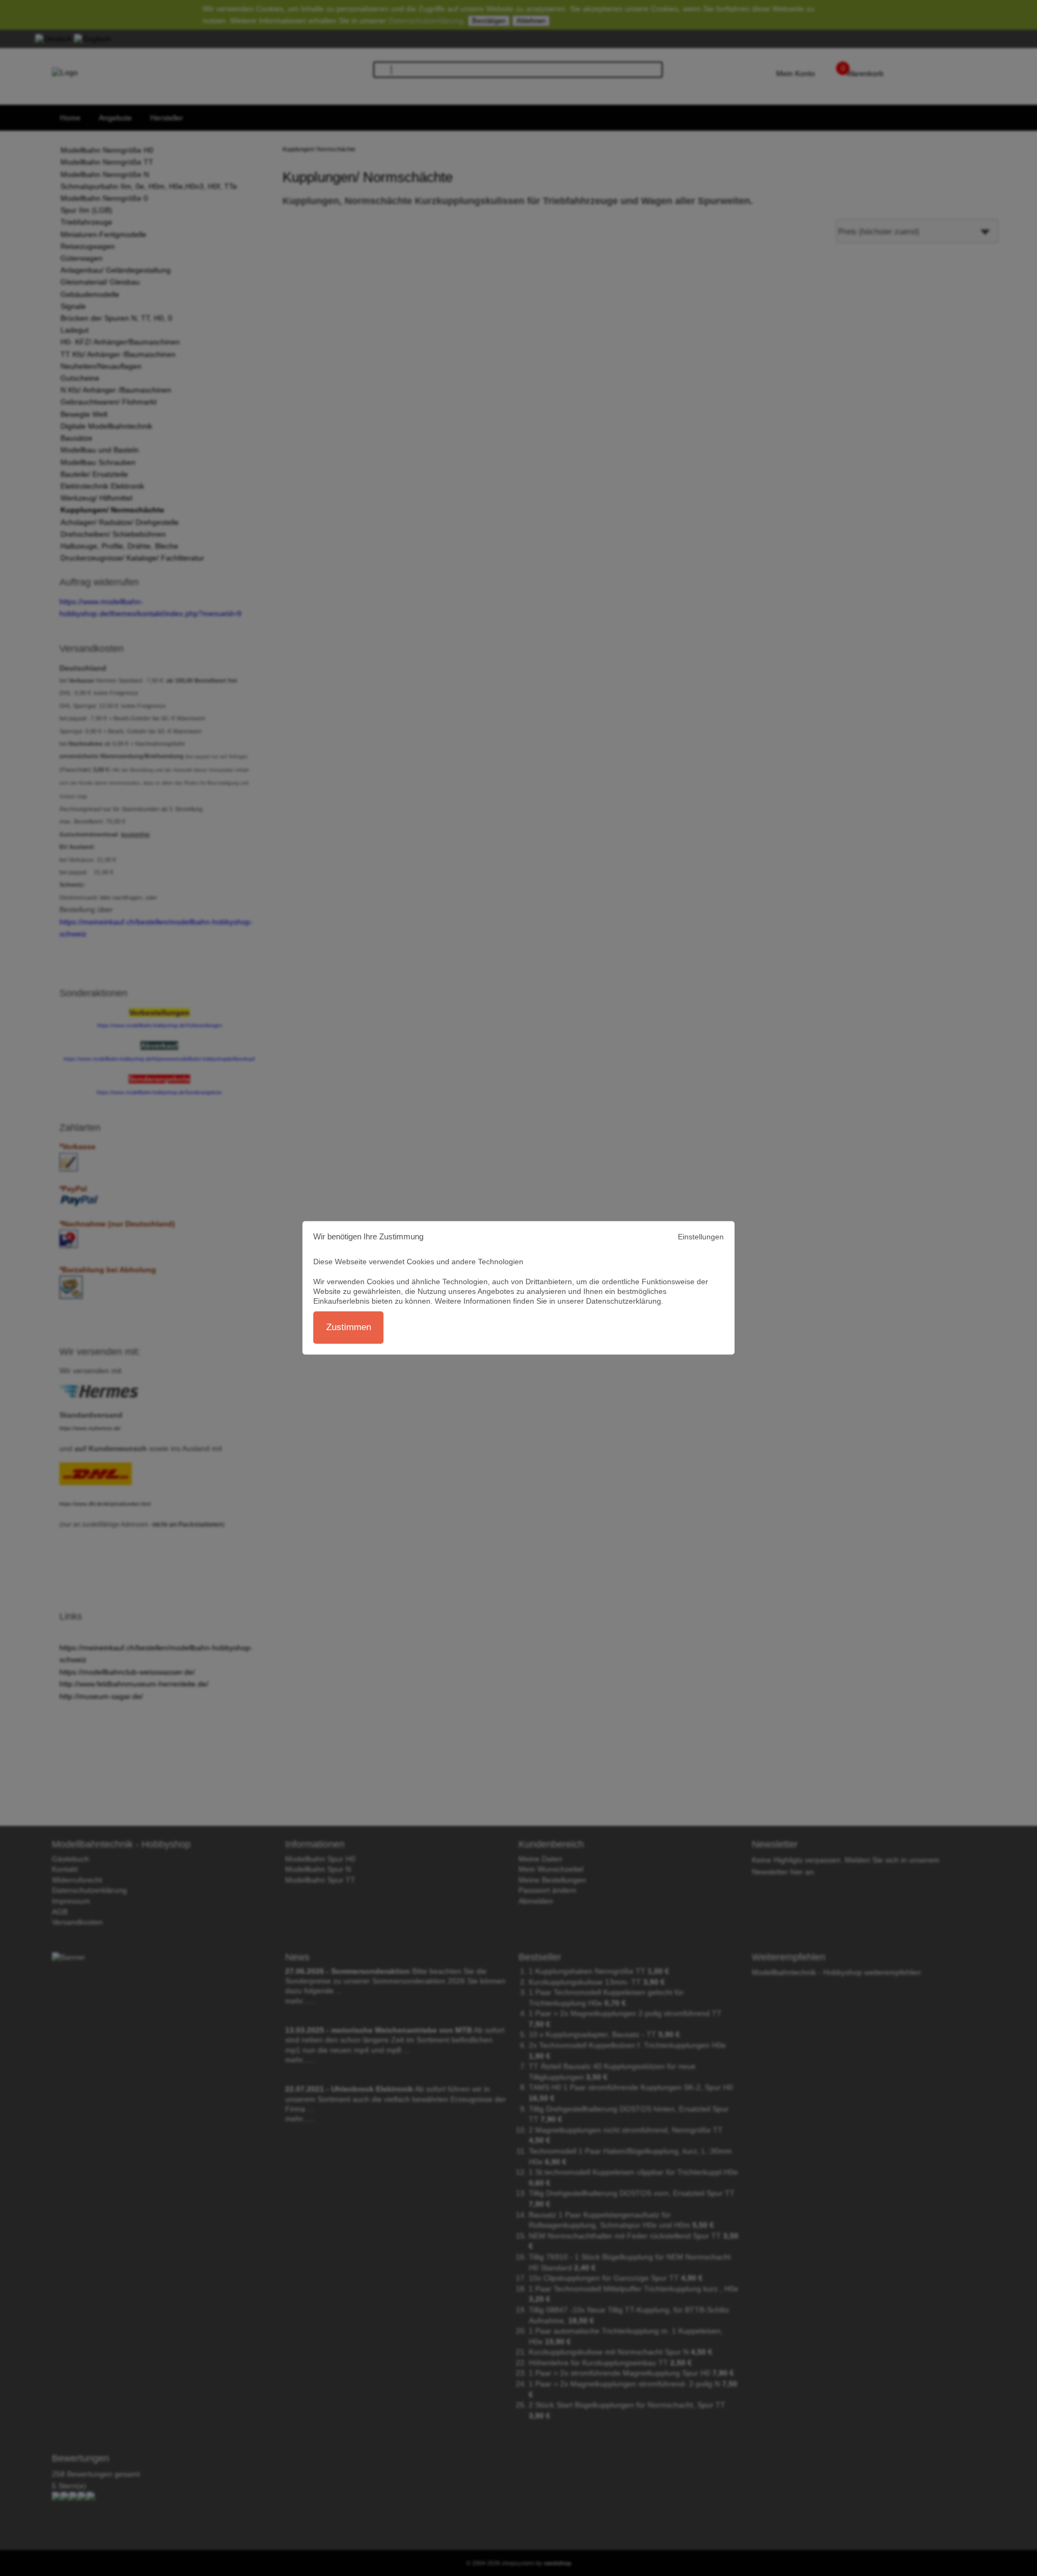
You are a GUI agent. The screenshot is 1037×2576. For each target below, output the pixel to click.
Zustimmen (349, 1328)
